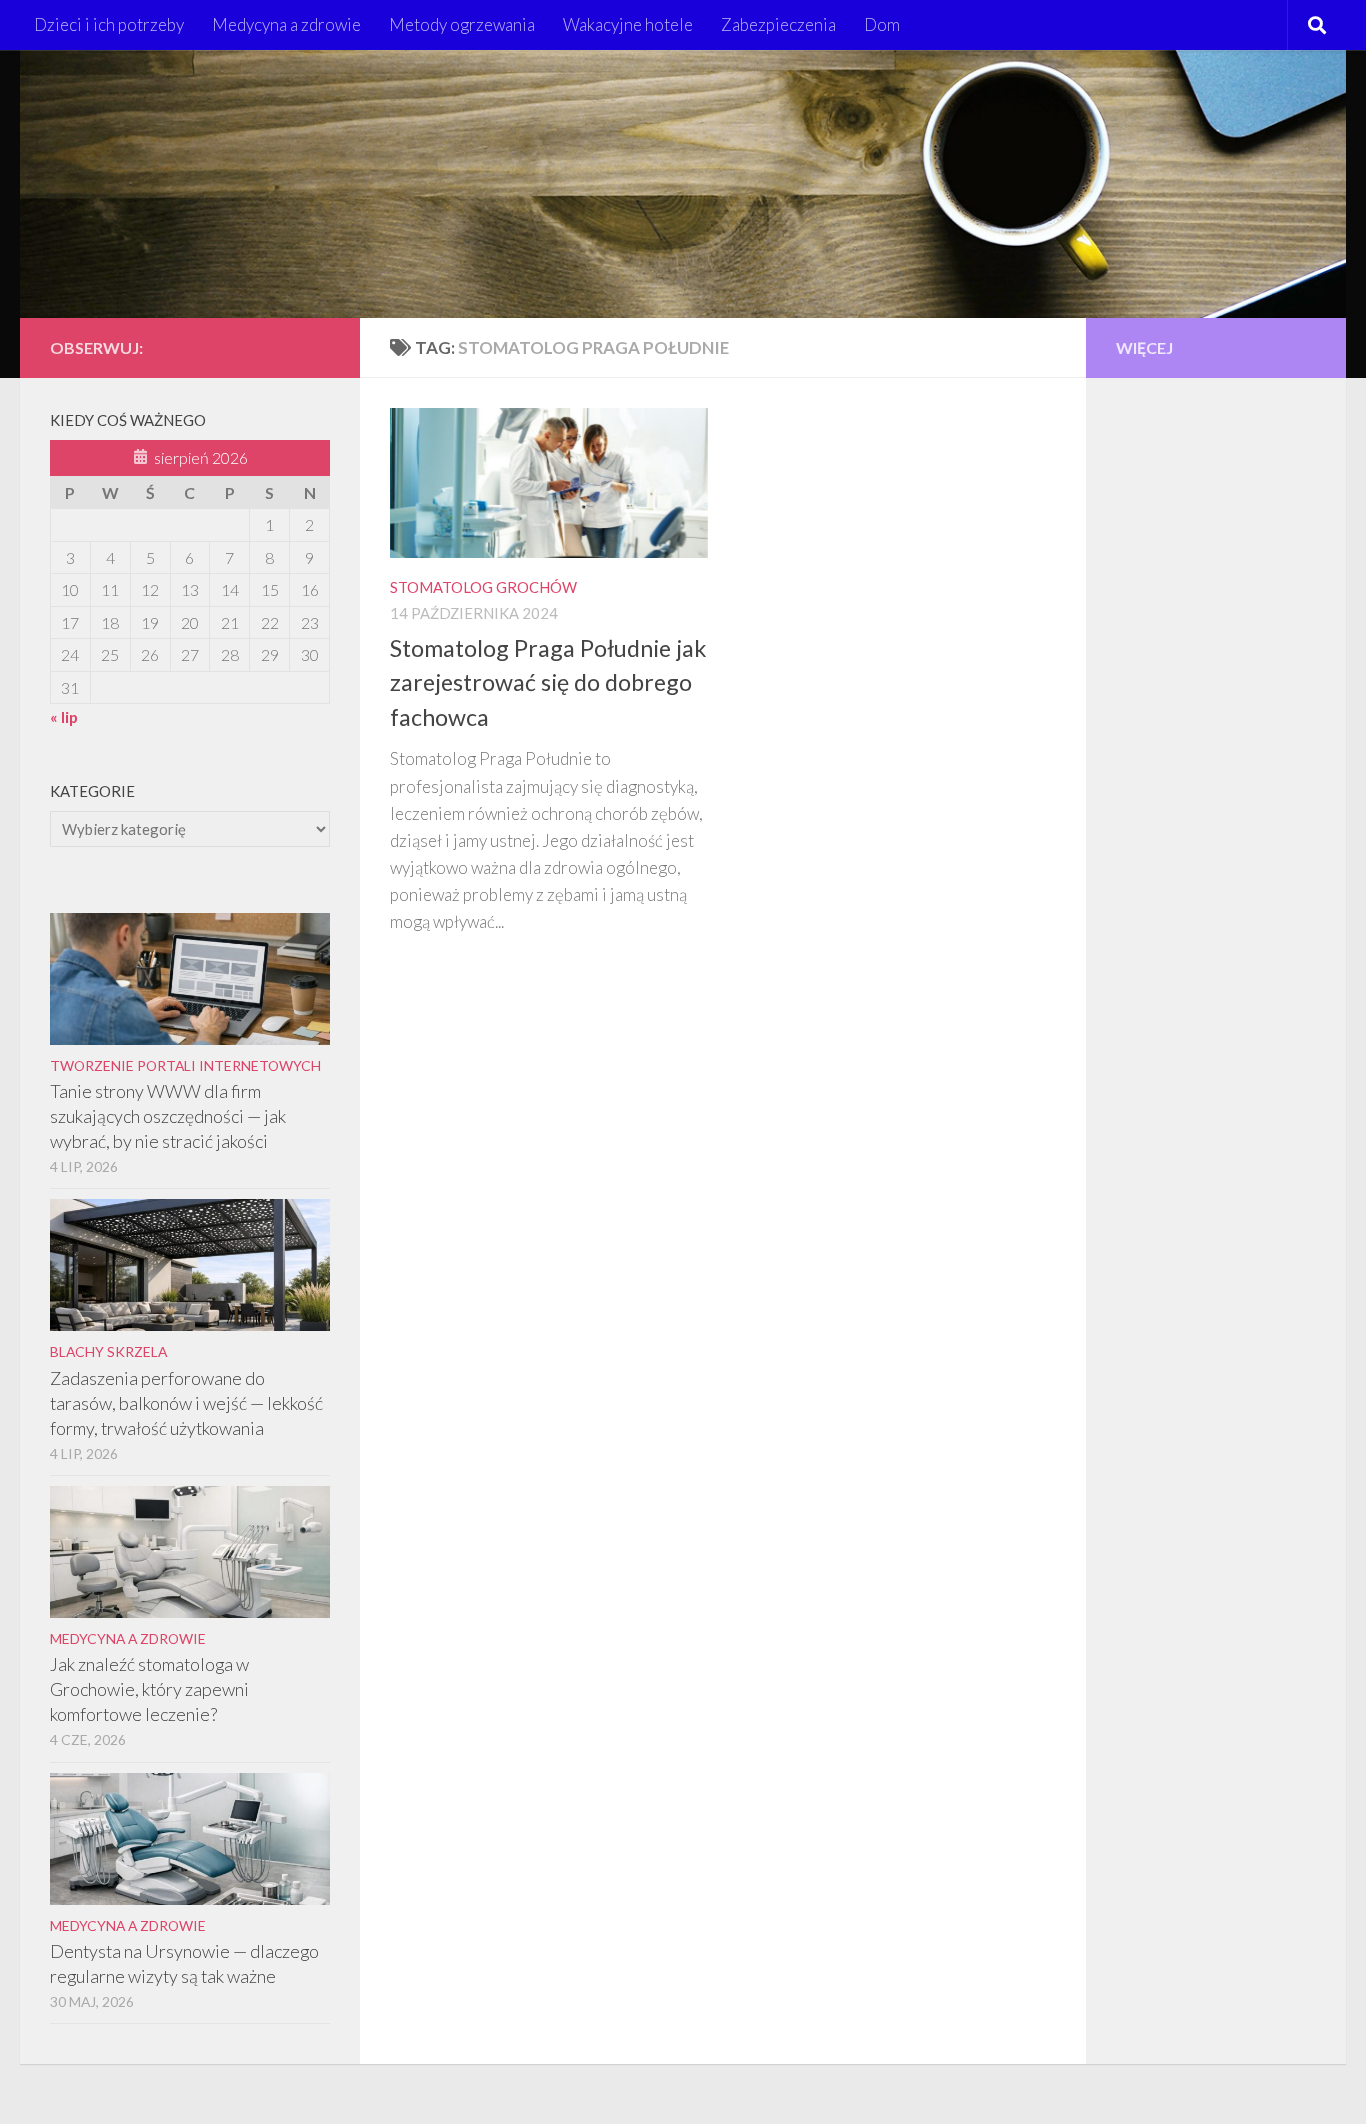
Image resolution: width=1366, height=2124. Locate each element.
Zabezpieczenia (778, 24)
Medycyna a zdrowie (286, 24)
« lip (64, 716)
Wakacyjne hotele (628, 24)
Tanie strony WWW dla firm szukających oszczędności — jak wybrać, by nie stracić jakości (168, 1116)
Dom (882, 24)
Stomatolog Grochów (483, 587)
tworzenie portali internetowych (185, 1065)
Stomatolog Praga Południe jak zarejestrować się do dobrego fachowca (548, 683)
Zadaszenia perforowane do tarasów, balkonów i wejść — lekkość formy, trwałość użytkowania (186, 1403)
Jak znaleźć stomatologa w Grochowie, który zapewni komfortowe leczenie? (149, 1689)
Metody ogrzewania (462, 24)
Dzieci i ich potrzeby (109, 24)
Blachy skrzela (108, 1351)
